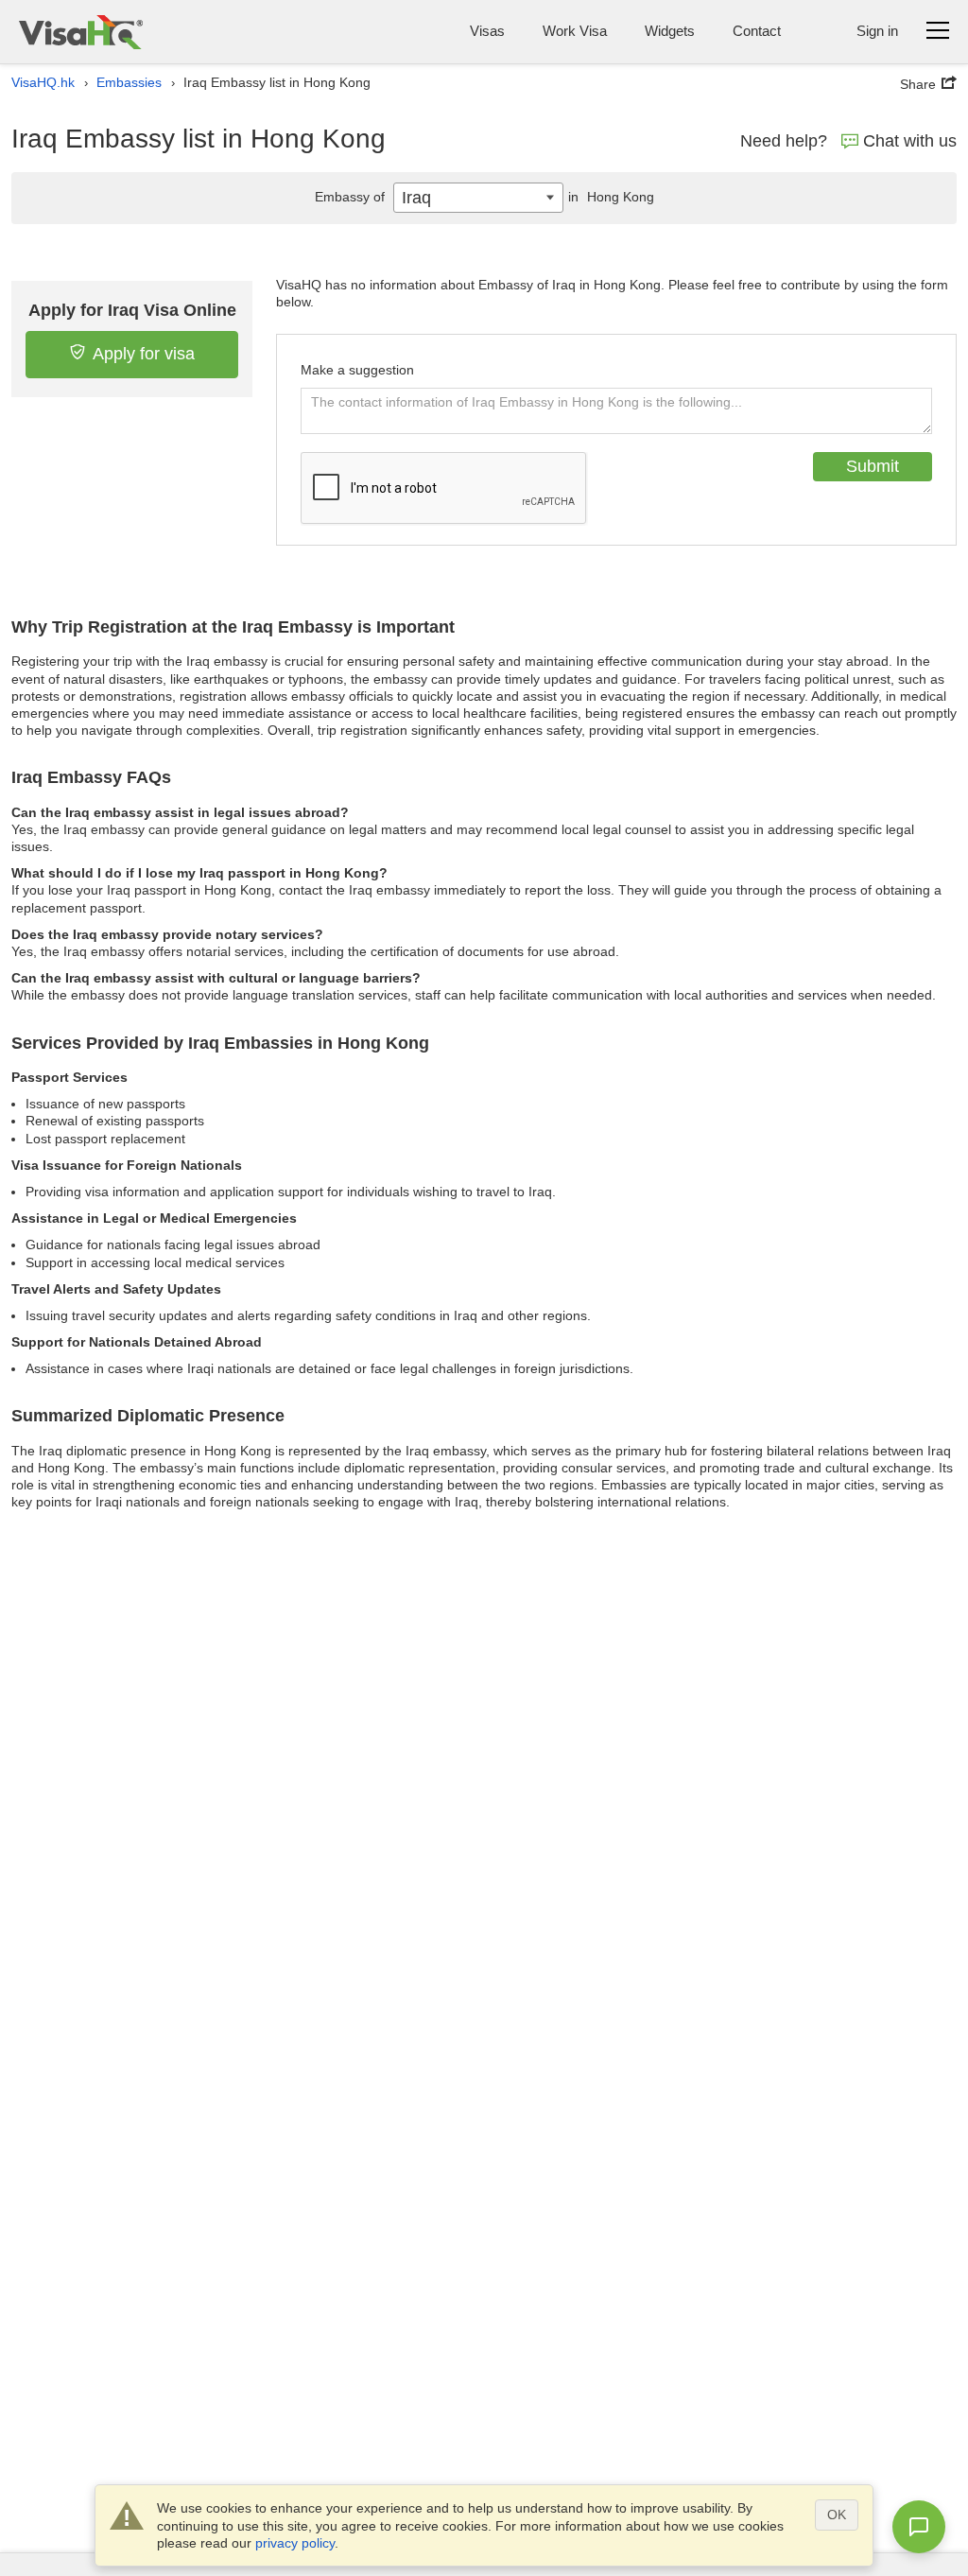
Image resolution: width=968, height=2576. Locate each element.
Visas (487, 31)
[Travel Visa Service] (81, 32)
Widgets (670, 31)
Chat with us (910, 141)
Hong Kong (611, 197)
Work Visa (575, 31)
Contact (757, 31)
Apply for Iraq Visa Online (132, 310)
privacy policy (295, 2543)
